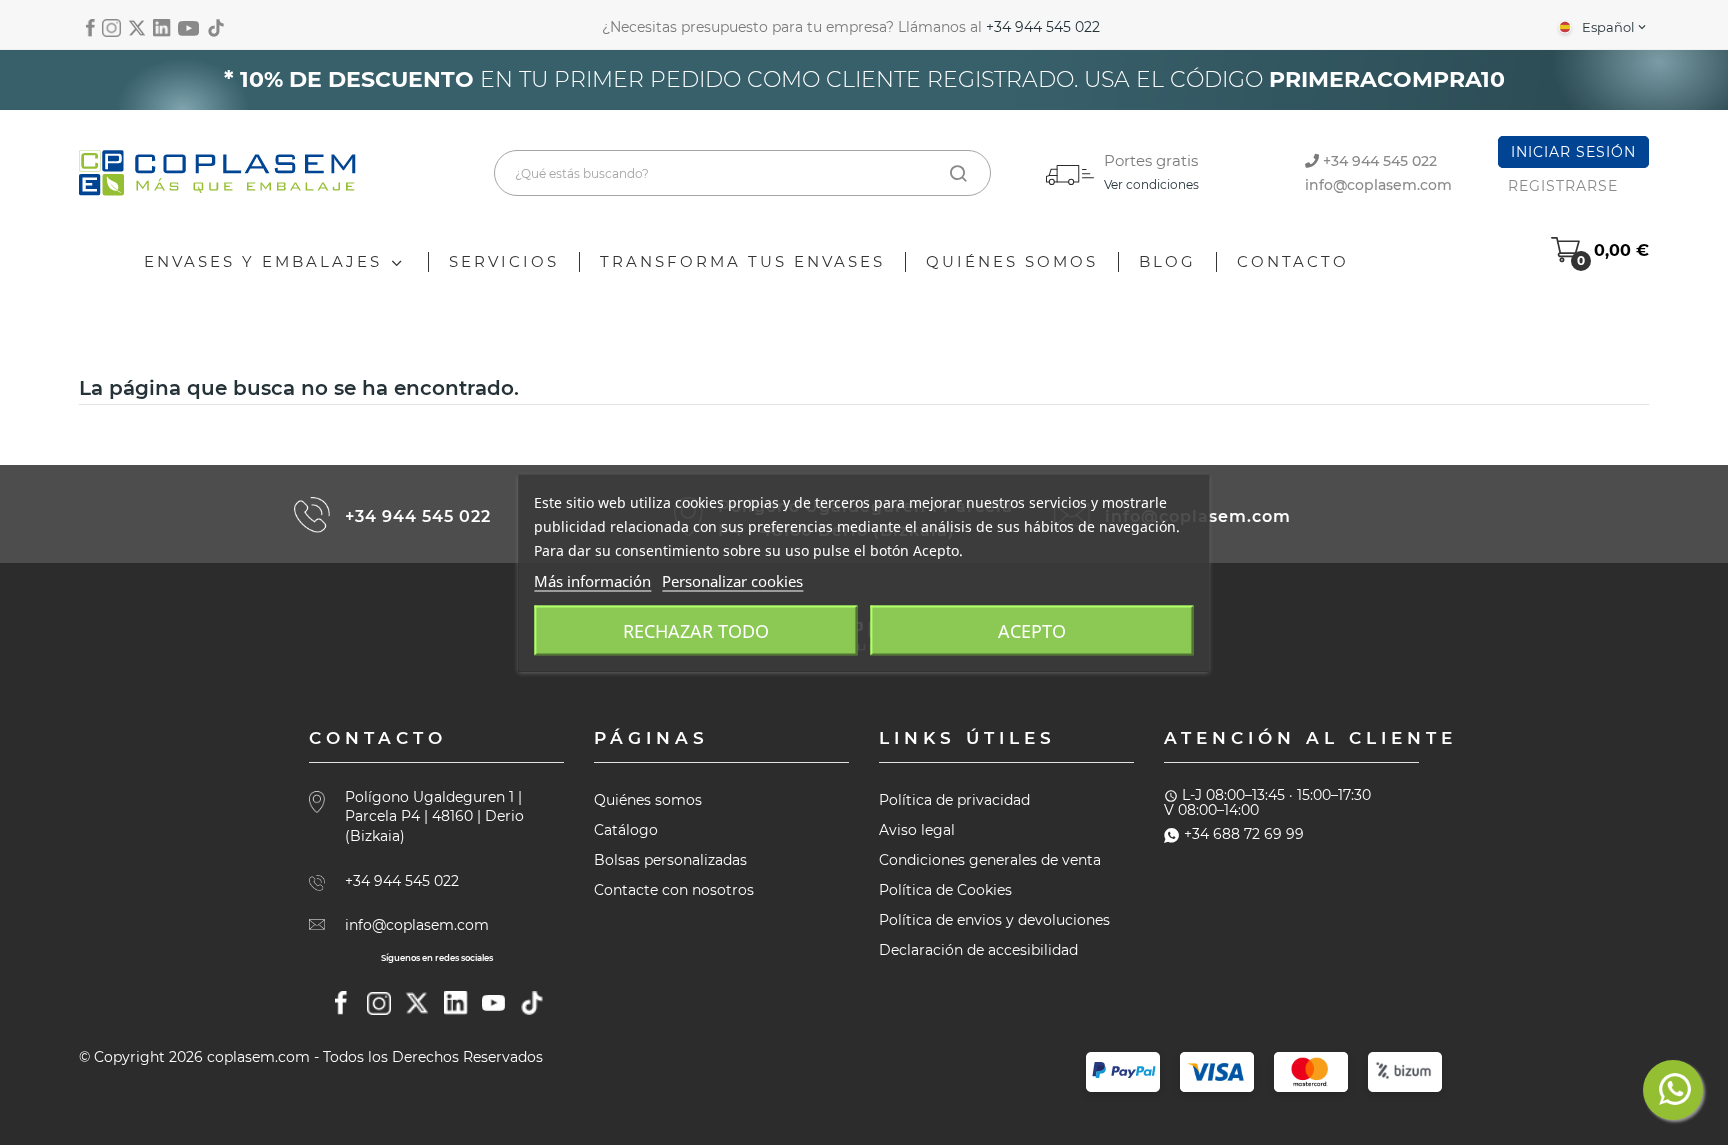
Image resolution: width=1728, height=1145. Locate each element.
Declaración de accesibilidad (978, 950)
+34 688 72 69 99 (1244, 834)
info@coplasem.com (1378, 185)
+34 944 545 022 (1043, 27)
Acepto (1032, 630)
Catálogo (626, 830)
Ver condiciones (1151, 184)
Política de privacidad (954, 800)
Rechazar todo (696, 630)
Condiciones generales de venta (990, 860)
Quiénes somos (648, 800)
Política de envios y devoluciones (994, 920)
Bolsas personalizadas (670, 860)
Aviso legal (917, 830)
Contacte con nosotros (674, 890)
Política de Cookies (945, 890)
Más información (592, 580)
